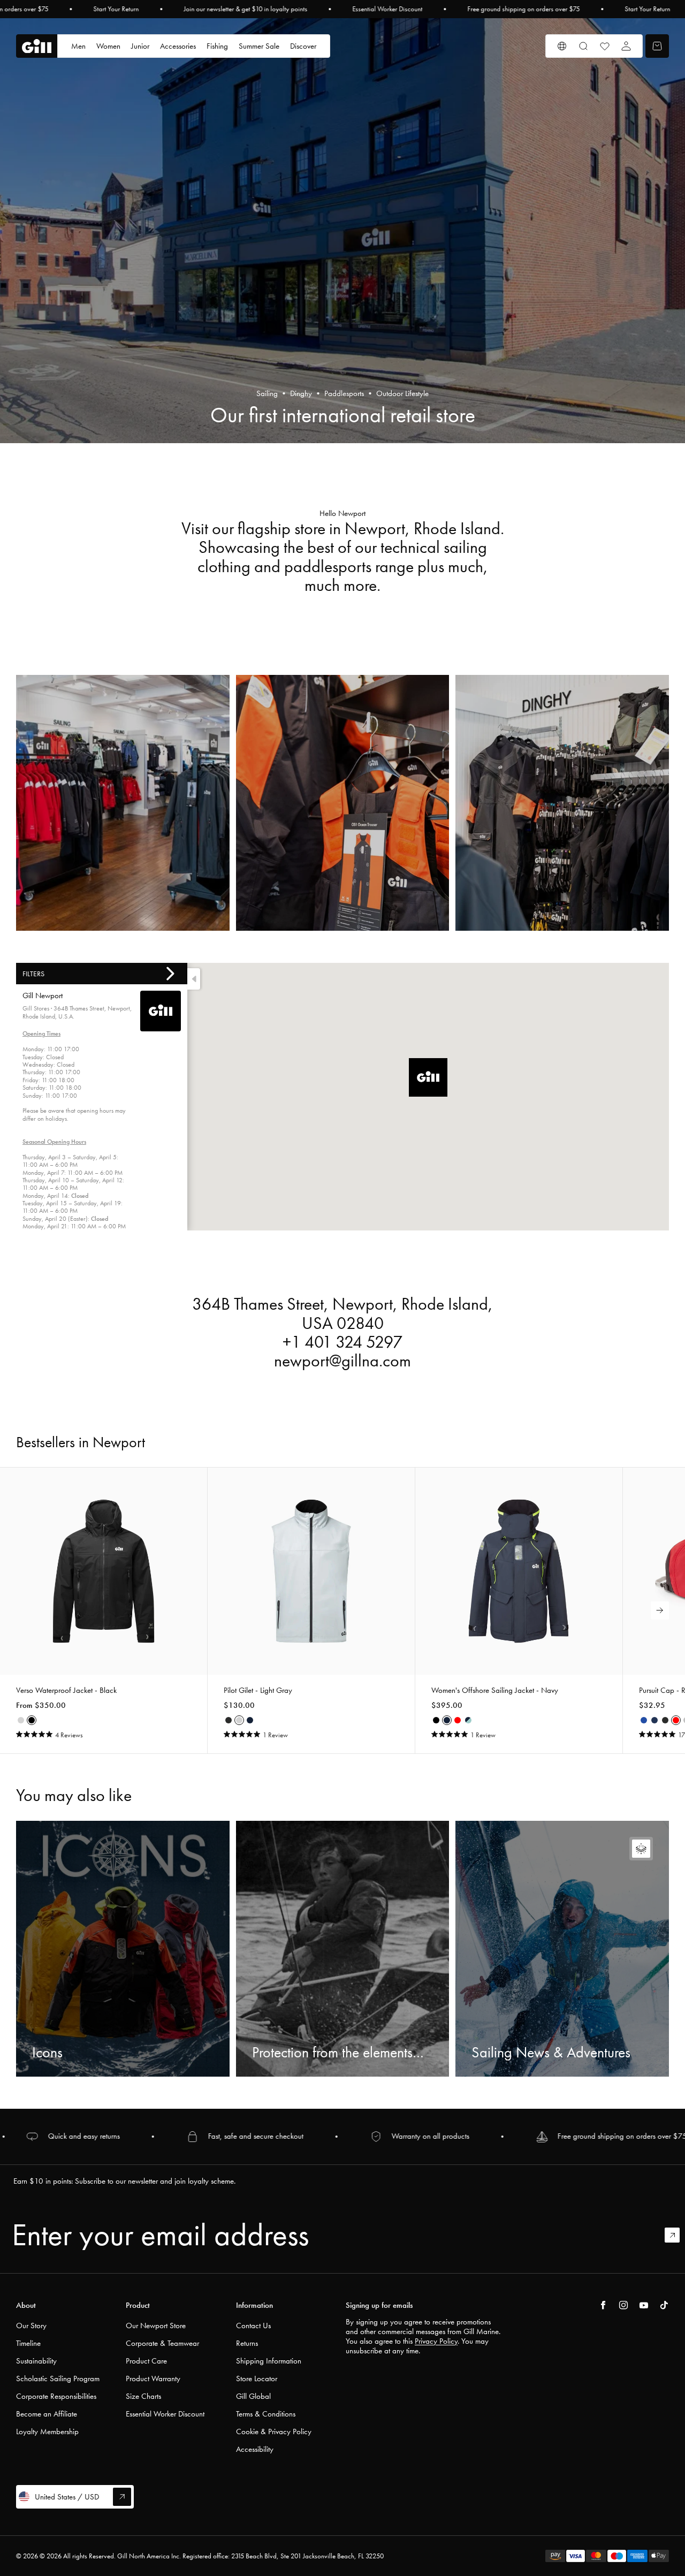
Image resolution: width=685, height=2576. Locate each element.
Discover (303, 46)
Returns (247, 2343)
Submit (677, 2235)
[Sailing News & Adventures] (562, 1949)
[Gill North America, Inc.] (37, 46)
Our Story (31, 2326)
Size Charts (143, 2396)
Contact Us (253, 2326)
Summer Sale (259, 46)
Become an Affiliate (47, 2414)
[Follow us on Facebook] (603, 2305)
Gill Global (253, 2396)
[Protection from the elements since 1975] (343, 1949)
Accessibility (255, 2449)
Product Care (146, 2361)
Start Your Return (116, 9)
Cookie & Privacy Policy (274, 2431)
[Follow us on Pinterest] (644, 2305)
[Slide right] (660, 1610)
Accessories (178, 46)
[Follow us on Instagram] (623, 2305)
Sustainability (36, 2361)
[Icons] (123, 1949)
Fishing (217, 46)
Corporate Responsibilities (56, 2396)
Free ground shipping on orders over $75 (523, 9)
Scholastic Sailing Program (58, 2379)
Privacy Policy (436, 2341)
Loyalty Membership (47, 2431)
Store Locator (257, 2379)
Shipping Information (269, 2361)
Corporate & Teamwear (162, 2343)
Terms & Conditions (266, 2414)
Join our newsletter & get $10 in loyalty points (245, 9)
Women (108, 46)
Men (78, 46)
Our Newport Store (156, 2326)
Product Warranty (153, 2379)
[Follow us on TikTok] (664, 2305)
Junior (140, 46)
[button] (428, 1077)
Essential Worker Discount (387, 9)
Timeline (28, 2343)
